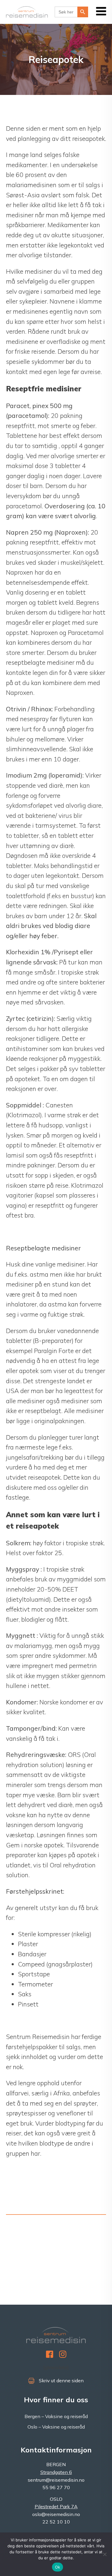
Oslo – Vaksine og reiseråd (56, 2427)
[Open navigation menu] (101, 12)
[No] (105, 2554)
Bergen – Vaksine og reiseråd (56, 2416)
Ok (58, 2567)
